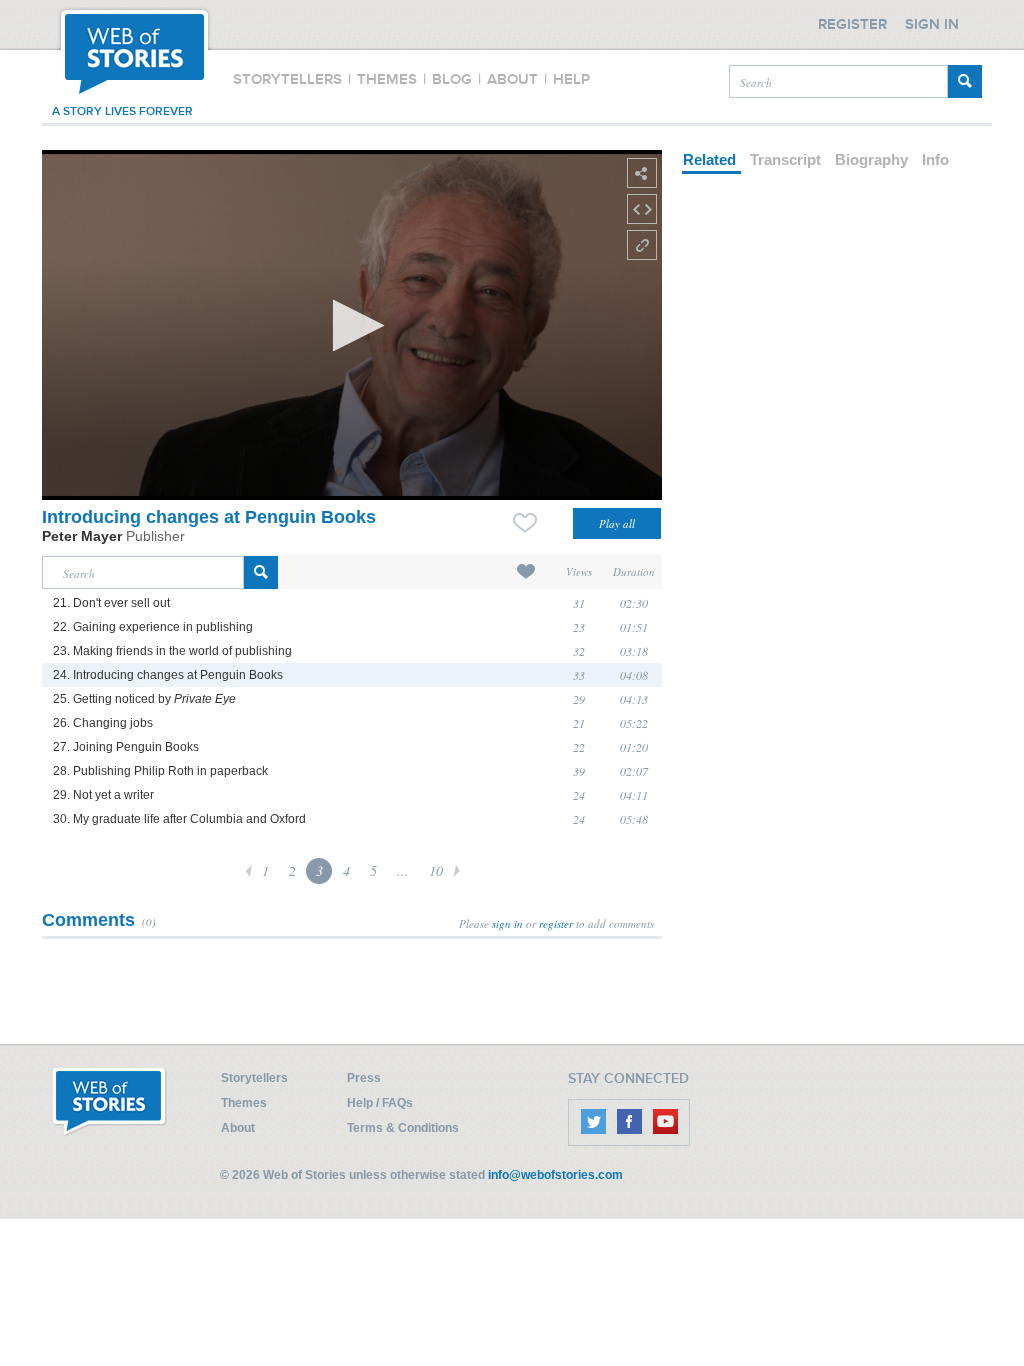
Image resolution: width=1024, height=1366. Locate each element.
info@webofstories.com (555, 1175)
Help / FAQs (380, 1103)
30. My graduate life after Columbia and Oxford (179, 819)
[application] (352, 325)
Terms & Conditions (403, 1128)
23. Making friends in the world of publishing (172, 651)
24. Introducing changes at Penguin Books (168, 675)
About (238, 1128)
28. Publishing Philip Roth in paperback (160, 771)
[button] (352, 325)
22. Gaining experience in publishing (153, 627)
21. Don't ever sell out (111, 603)
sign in (507, 923)
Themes (244, 1103)
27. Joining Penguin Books (126, 747)
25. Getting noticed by (144, 699)
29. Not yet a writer (103, 795)
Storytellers (254, 1078)
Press (364, 1078)
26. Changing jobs (103, 723)
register (556, 923)
